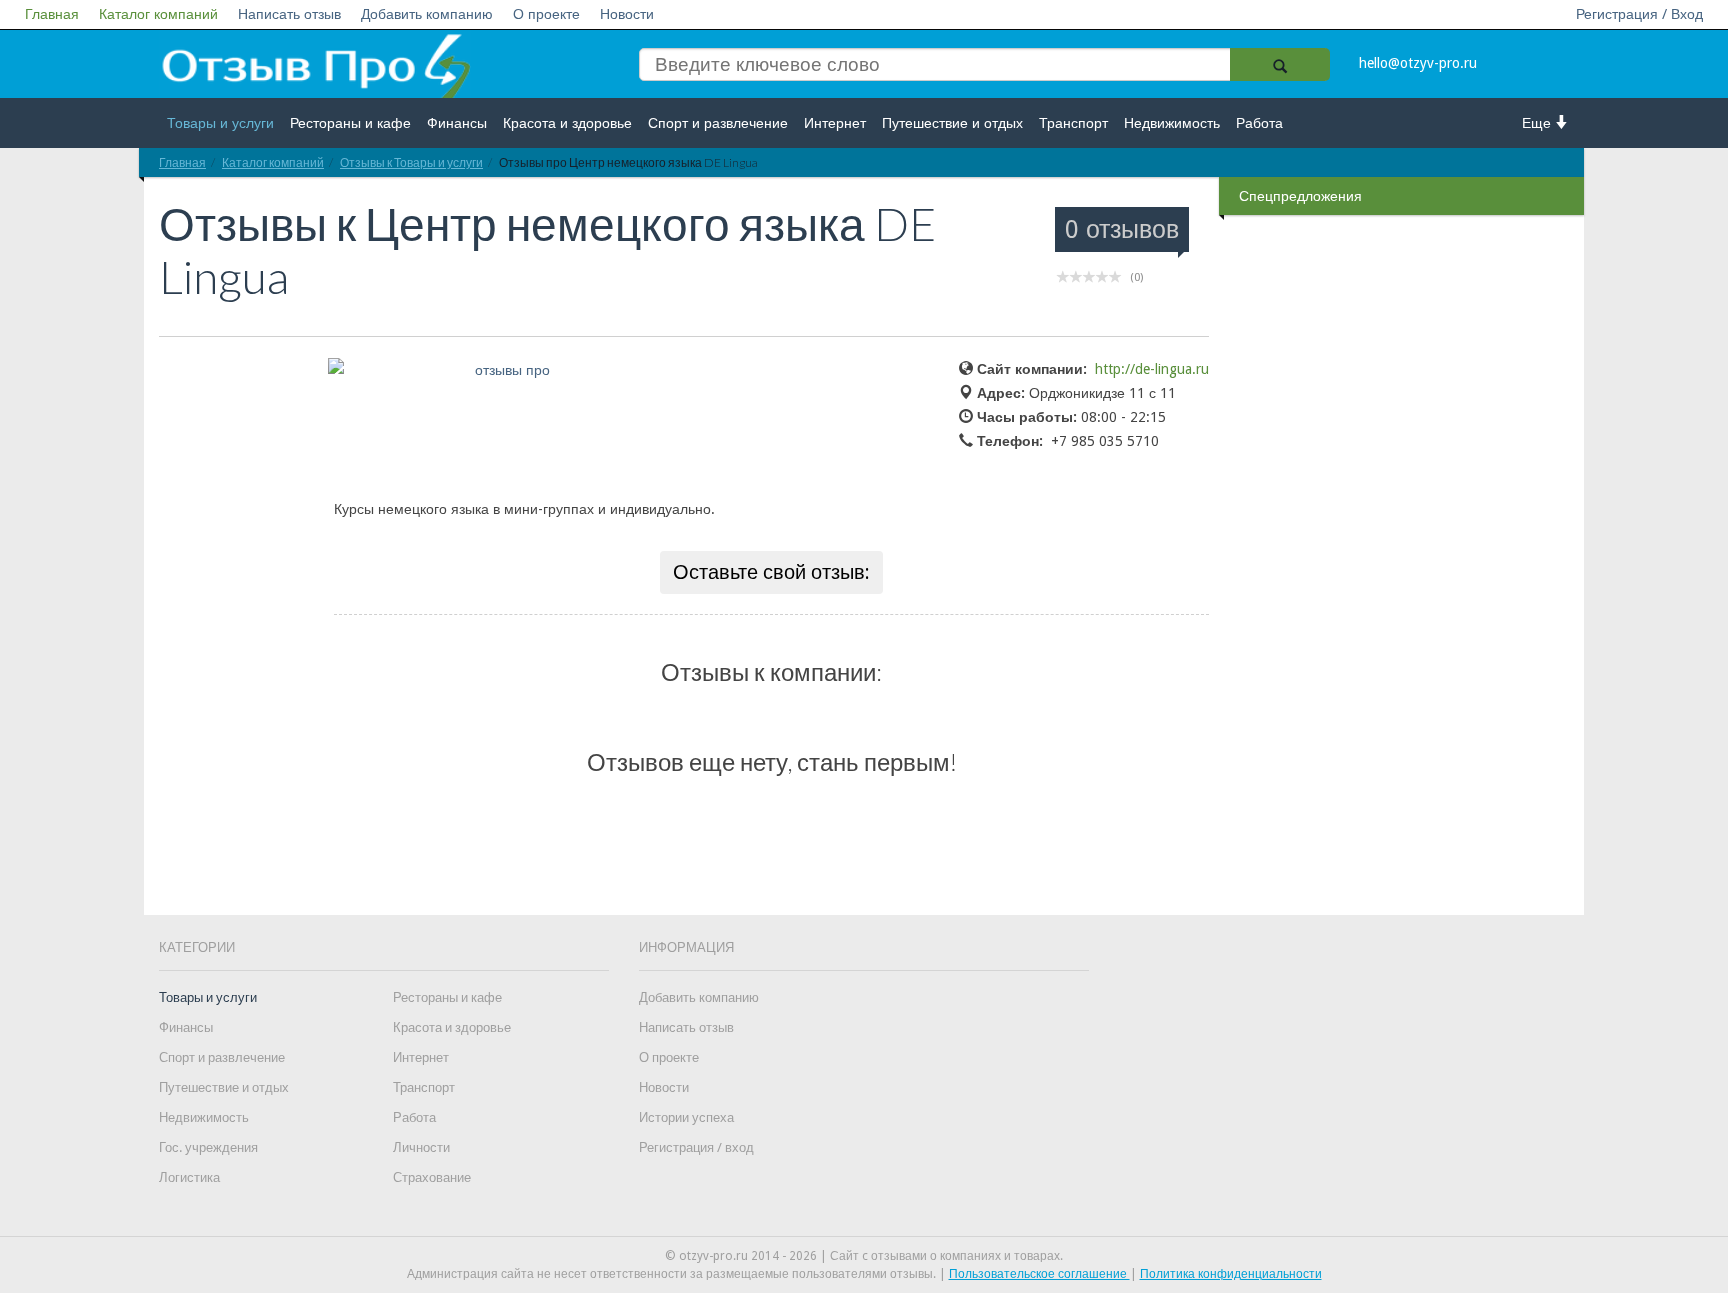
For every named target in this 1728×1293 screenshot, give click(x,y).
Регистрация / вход (696, 1147)
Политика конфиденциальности (1231, 1274)
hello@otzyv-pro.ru (1418, 63)
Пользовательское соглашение (1039, 1274)
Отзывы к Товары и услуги (411, 162)
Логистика (189, 1177)
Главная (52, 14)
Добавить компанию (427, 14)
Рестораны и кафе (350, 123)
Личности (421, 1147)
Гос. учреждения (208, 1147)
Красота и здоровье (567, 123)
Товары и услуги (220, 123)
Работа (1259, 123)
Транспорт (1073, 123)
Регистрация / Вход (1639, 14)
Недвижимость (1172, 123)
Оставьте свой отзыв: (771, 572)
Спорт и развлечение (718, 123)
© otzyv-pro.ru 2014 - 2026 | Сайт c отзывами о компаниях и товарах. (864, 1256)
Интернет (835, 123)
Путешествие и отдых (952, 123)
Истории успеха (686, 1117)
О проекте (546, 14)
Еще (1538, 123)
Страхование (432, 1177)
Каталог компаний (158, 14)
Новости (627, 14)
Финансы (457, 123)
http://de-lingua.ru (1152, 369)
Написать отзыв (289, 14)
